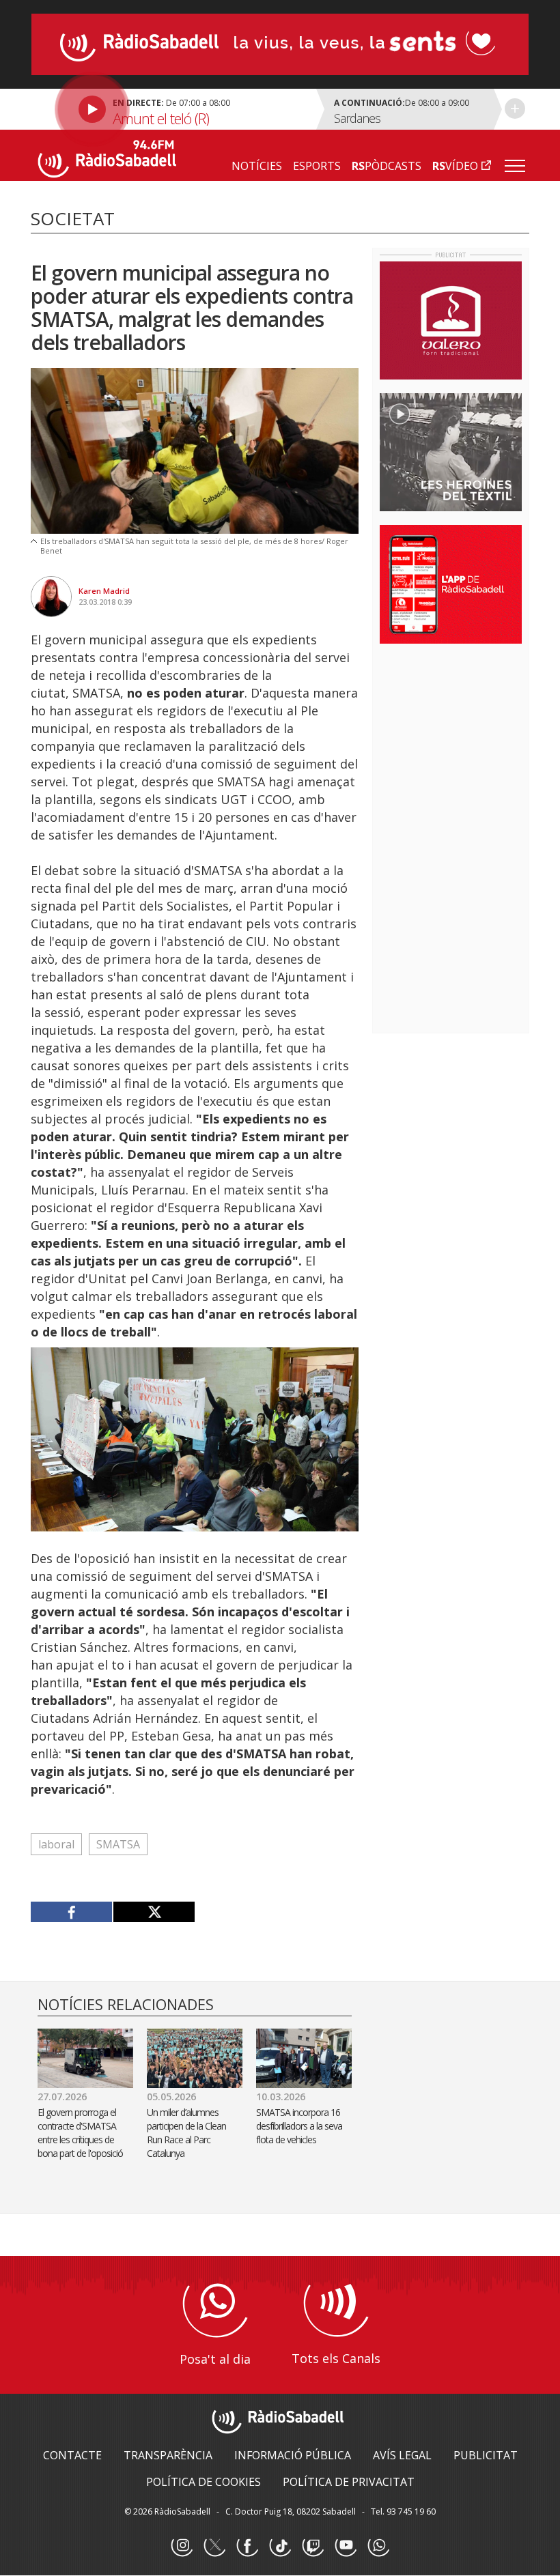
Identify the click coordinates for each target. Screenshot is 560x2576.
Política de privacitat (349, 2482)
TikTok (280, 2546)
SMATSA (118, 1844)
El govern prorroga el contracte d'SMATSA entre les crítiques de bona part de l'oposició (80, 2133)
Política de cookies (204, 2482)
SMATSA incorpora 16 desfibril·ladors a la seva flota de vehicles (299, 2126)
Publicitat (486, 2455)
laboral (56, 1844)
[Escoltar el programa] (172, 109)
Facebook (247, 2546)
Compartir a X (154, 1912)
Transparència (168, 2455)
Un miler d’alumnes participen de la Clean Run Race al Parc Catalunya (186, 2133)
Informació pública (293, 2455)
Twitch (313, 2546)
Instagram (182, 2546)
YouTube (346, 2546)
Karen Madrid (104, 591)
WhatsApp (378, 2546)
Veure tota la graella (515, 109)
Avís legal (402, 2455)
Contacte (72, 2455)
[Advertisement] (470, 743)
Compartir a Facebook (72, 1912)
